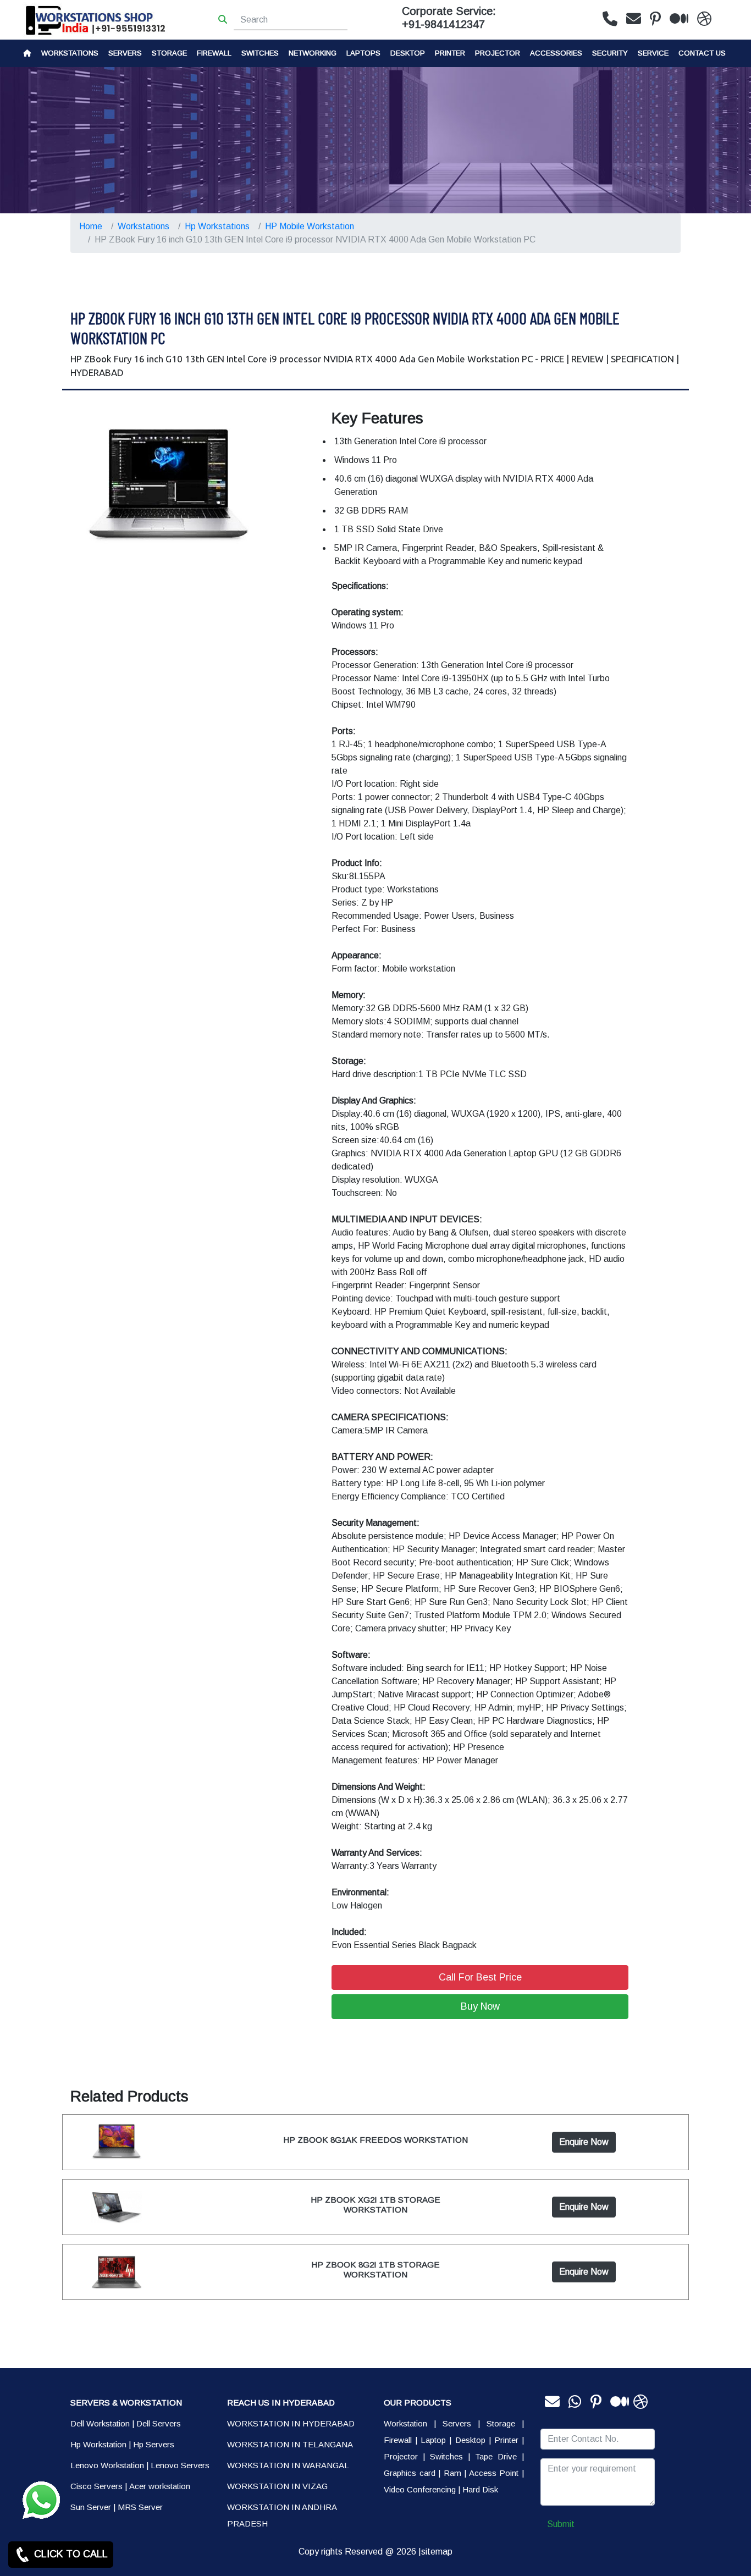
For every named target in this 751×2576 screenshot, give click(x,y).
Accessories (556, 53)
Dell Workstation (100, 2423)
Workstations (70, 53)
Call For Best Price (480, 1977)
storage (169, 53)
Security (610, 53)
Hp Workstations (217, 226)
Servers (125, 53)
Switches (260, 53)
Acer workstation (160, 2486)
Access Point (494, 2473)
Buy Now (480, 2006)
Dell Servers (159, 2423)
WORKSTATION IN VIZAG (277, 2486)
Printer (506, 2440)
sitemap (437, 2552)
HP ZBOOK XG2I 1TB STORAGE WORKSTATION (375, 2205)
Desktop (408, 53)
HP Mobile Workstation (310, 226)
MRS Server (140, 2507)
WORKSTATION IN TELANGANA (290, 2444)
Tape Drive (496, 2456)
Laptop (433, 2440)
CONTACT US (702, 53)
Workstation (405, 2423)
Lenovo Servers (180, 2465)
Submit (561, 2524)
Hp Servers (154, 2444)
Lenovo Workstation (107, 2465)
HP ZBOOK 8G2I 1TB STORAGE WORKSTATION (375, 2269)
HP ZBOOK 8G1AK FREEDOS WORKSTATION (375, 2140)
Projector (498, 53)
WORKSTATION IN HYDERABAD (291, 2423)
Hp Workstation (98, 2444)
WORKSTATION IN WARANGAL (288, 2465)
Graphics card (410, 2473)
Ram (452, 2473)
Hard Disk (480, 2489)
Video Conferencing (420, 2489)
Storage (501, 2423)
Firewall (214, 53)
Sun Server (91, 2507)
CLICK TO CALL (70, 2554)
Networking (313, 53)
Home (91, 226)
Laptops (363, 53)
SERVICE (653, 53)
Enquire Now (584, 2142)
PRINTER (450, 53)
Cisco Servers (96, 2486)
